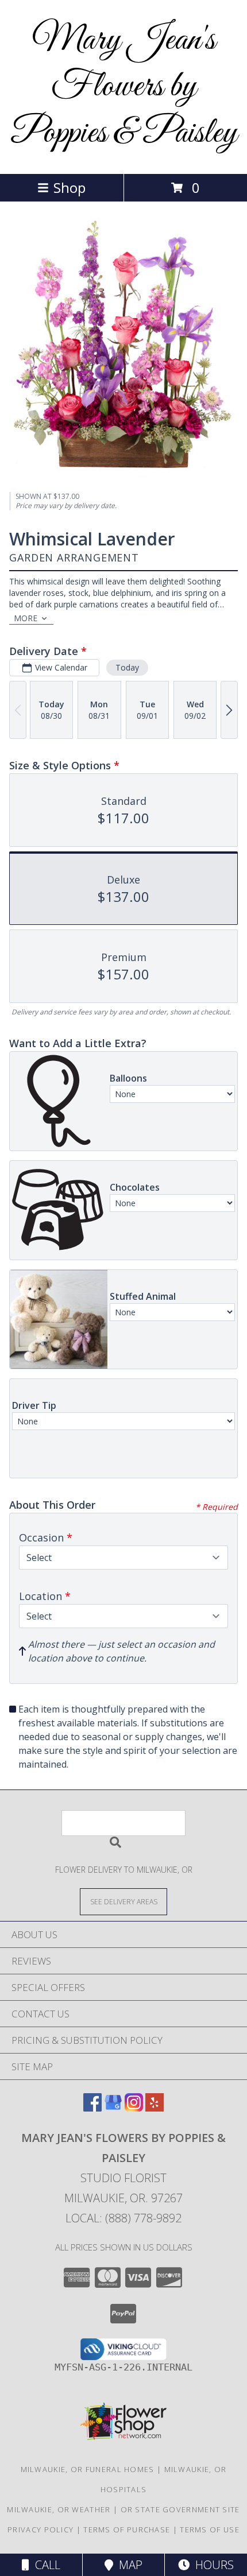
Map (128, 2565)
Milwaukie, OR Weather (59, 2509)
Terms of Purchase (127, 2529)
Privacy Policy (40, 2529)
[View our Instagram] (134, 2108)
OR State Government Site (180, 2509)
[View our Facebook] (92, 2108)
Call (45, 2565)
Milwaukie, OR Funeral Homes (88, 2469)
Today (127, 667)
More (26, 618)
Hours (212, 2565)
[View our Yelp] (155, 2108)
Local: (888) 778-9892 (123, 2218)
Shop (70, 187)
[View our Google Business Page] (113, 2108)
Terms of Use (210, 2529)
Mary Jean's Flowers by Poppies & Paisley (124, 87)
